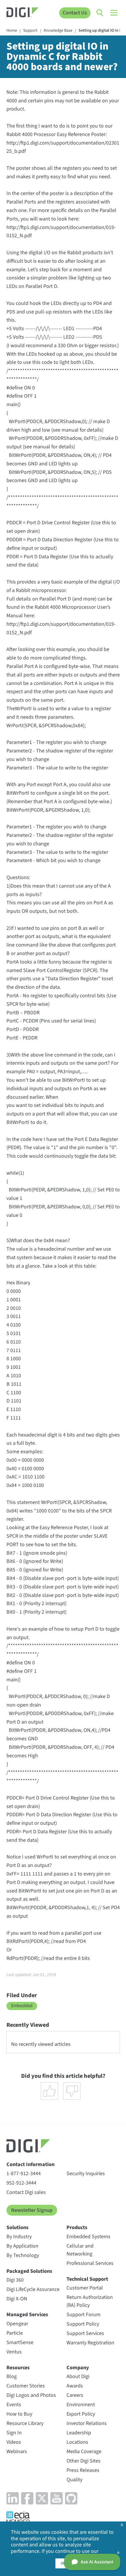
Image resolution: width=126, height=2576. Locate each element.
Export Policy (81, 2414)
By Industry (19, 2237)
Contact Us (75, 13)
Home (12, 31)
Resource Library (25, 2423)
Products (77, 2227)
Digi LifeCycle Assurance (33, 2289)
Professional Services (90, 2263)
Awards (75, 2386)
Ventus (14, 2352)
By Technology (23, 2255)
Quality (74, 2480)
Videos (14, 2442)
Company (78, 2368)
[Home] (23, 13)
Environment (81, 2405)
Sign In (14, 2433)
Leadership (79, 2433)
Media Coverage (84, 2452)
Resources (18, 2368)
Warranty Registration (90, 2343)
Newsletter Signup (32, 2210)
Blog (12, 2376)
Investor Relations (87, 2423)
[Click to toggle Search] (100, 13)
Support (30, 31)
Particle (15, 2333)
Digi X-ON (17, 2299)
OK (63, 2563)
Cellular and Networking (80, 2250)
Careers (75, 2395)
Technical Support (87, 2279)
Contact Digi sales (26, 2192)
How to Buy (19, 2414)
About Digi (78, 2376)
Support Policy (83, 2324)
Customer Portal (85, 2288)
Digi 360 (15, 2280)
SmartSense (20, 2342)
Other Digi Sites (84, 2461)
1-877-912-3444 (24, 2174)
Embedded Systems (88, 2237)
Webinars (17, 2452)
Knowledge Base (58, 31)
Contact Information (30, 2164)
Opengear (17, 2324)
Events (14, 2405)
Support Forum (84, 2315)
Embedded (22, 2006)
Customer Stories (26, 2386)
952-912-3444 (21, 2183)
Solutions (17, 2227)
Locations (77, 2442)
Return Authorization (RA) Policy (90, 2301)
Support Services (85, 2333)
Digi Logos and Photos (31, 2395)
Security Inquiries (86, 2174)
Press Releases (83, 2470)
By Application (22, 2246)
